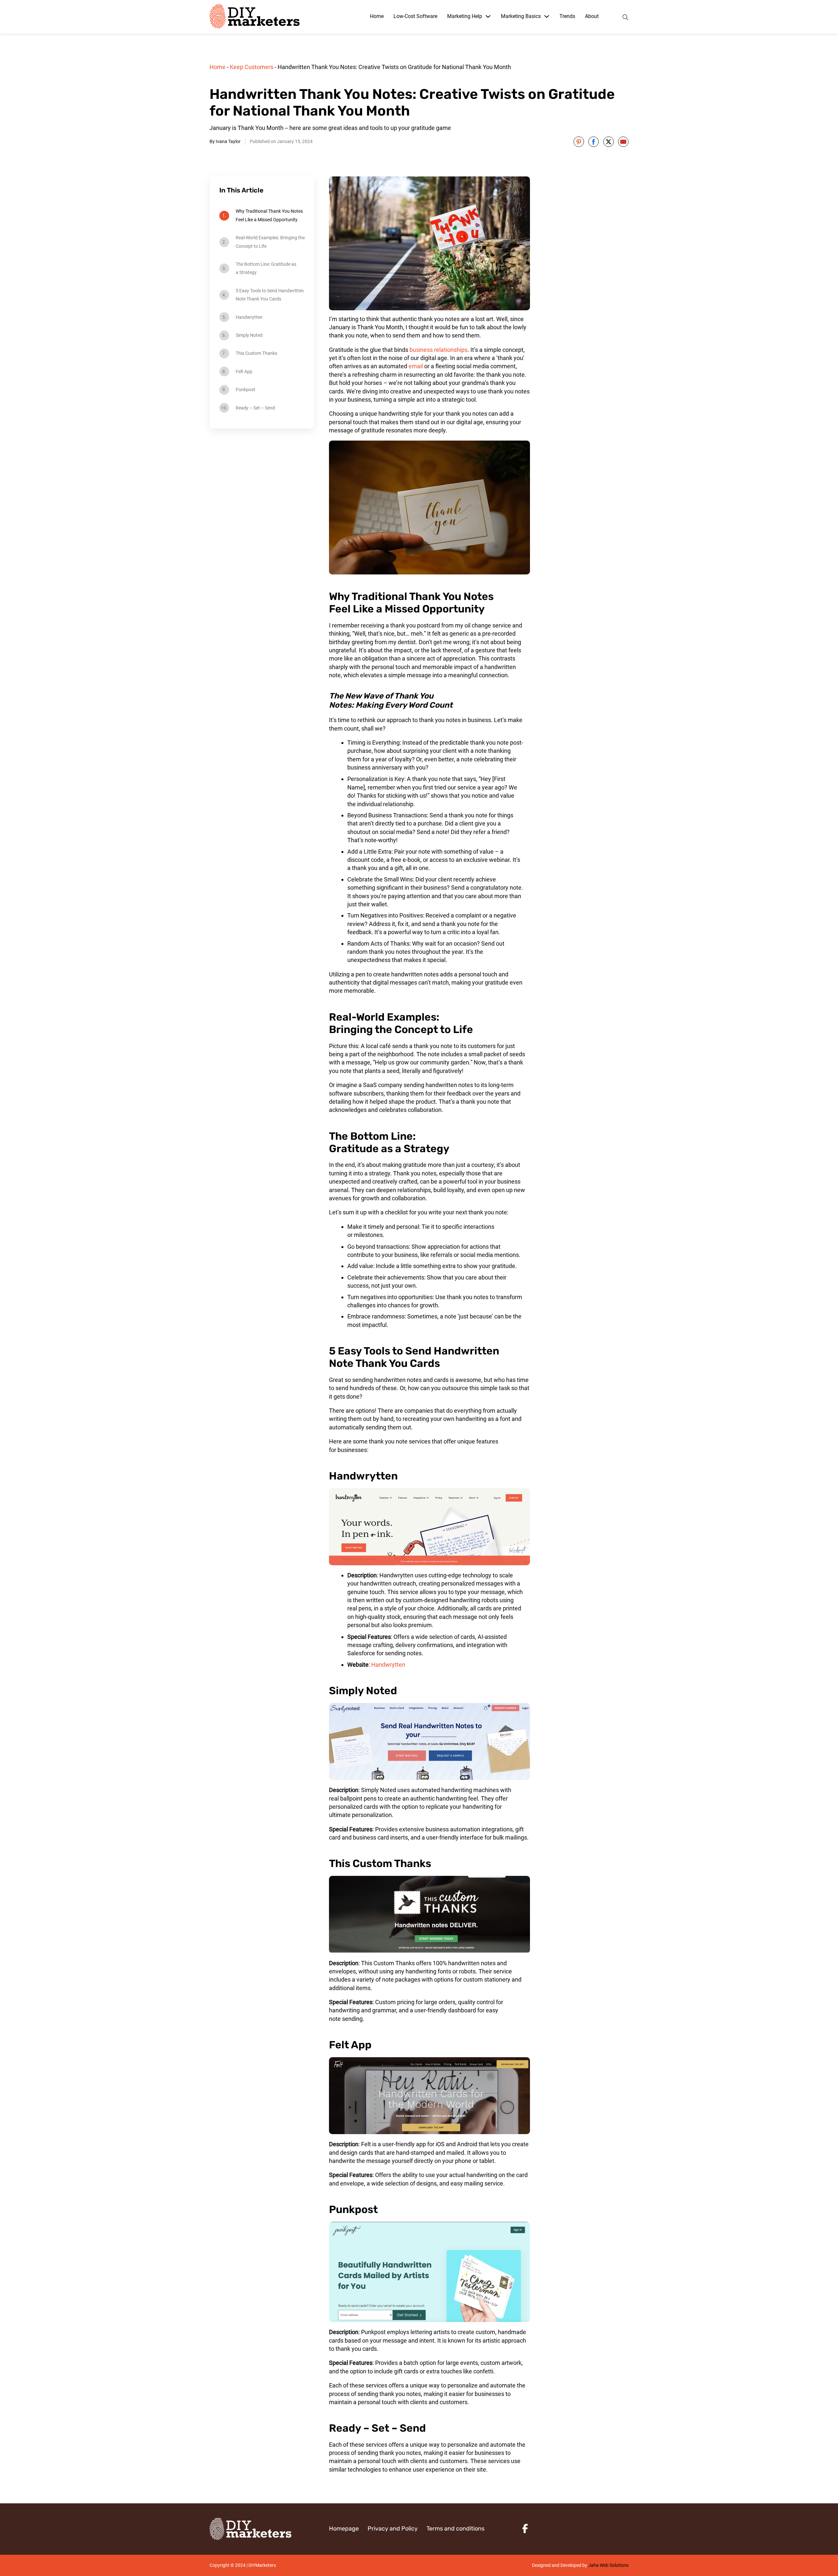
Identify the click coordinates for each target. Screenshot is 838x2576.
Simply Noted (249, 335)
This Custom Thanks (256, 353)
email (416, 366)
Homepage (344, 2529)
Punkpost (246, 390)
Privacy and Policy (393, 2529)
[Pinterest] (579, 142)
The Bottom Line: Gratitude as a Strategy (266, 268)
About (592, 16)
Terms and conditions (455, 2529)
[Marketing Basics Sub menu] (547, 16)
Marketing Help (465, 16)
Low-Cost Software (415, 16)
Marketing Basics (521, 16)
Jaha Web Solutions (608, 2565)
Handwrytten (249, 317)
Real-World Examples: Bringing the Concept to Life (270, 242)
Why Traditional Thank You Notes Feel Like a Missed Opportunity (269, 215)
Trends (567, 16)
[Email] (623, 142)
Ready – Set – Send (255, 408)
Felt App (244, 372)
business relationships (438, 350)
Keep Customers (252, 67)
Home (377, 16)
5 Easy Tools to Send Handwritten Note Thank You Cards (270, 295)
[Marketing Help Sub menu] (488, 16)
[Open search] (626, 17)
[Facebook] (593, 142)
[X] (609, 142)
